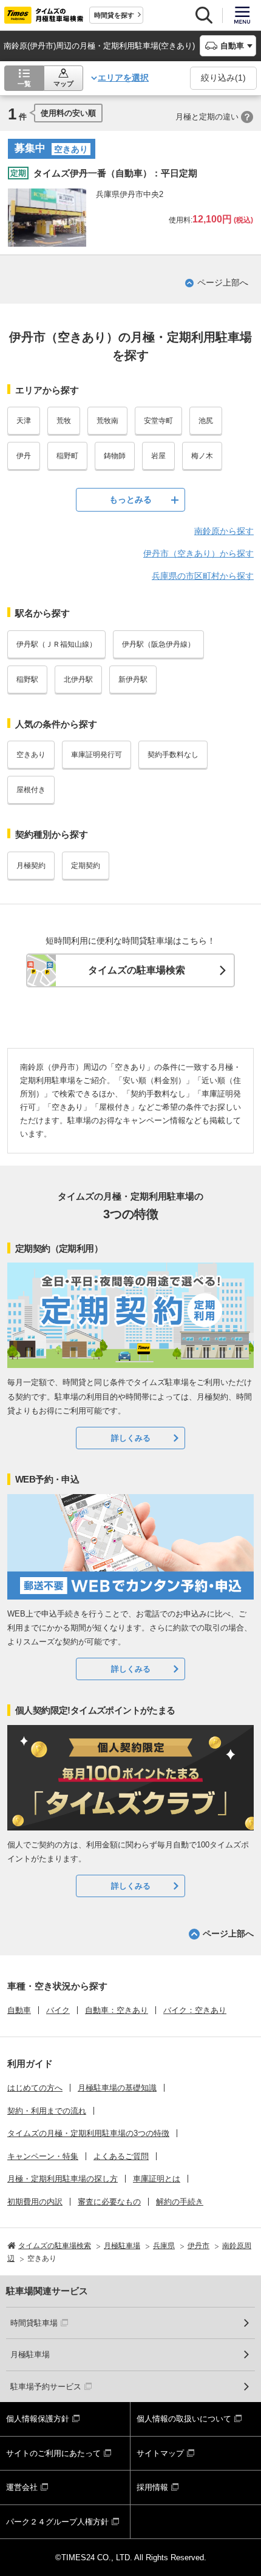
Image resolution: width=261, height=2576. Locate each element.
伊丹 (24, 456)
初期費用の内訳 (35, 2202)
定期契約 (86, 866)
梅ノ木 (202, 456)
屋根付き (31, 790)
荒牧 (64, 421)
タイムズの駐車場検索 (137, 970)
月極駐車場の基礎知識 (117, 2088)
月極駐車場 (30, 2354)
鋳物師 (115, 456)
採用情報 (152, 2487)
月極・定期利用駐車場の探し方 (63, 2179)
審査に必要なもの (109, 2202)
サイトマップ (160, 2453)
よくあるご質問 (121, 2156)
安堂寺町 (158, 421)
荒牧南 (107, 421)
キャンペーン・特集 (43, 2156)
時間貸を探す (114, 15)
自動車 (19, 2010)
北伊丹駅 (78, 679)
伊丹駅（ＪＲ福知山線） (56, 644)
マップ (63, 84)
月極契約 (31, 866)
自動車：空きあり (117, 2010)
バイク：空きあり (195, 2010)
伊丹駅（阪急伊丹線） (158, 644)
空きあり (31, 755)
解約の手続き (180, 2202)
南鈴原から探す (224, 531)
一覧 (24, 84)
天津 (24, 421)
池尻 (206, 421)
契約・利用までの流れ (47, 2111)
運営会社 (22, 2487)
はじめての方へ (35, 2088)
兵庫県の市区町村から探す (203, 576)
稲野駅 (27, 679)
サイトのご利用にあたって (53, 2453)
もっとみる (130, 499)
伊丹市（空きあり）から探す (198, 553)
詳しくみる (131, 1438)
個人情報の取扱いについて (184, 2419)
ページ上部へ (223, 282)
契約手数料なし (173, 755)
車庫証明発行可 (97, 755)
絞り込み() (223, 78)
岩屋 (158, 456)
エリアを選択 (123, 78)
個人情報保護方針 (38, 2419)
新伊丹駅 (133, 679)
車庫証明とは (157, 2179)
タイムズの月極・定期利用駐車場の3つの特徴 (88, 2133)
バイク (58, 2010)
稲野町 (67, 456)
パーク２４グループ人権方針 (57, 2522)
